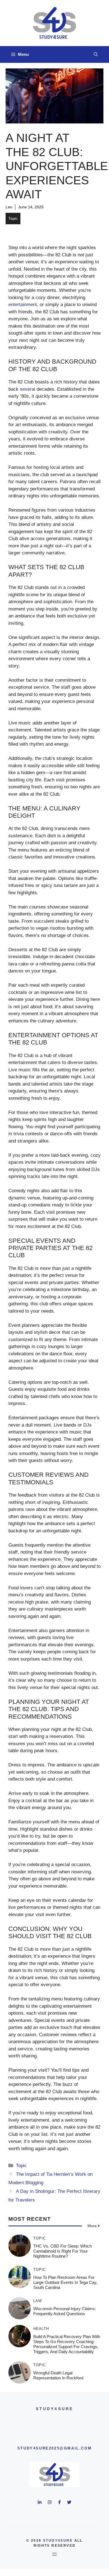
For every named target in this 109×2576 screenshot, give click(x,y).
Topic (13, 218)
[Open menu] (54, 2554)
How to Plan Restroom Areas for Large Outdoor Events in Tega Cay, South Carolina (65, 2282)
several (28, 389)
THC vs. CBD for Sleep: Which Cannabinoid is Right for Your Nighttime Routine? (62, 2251)
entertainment (23, 305)
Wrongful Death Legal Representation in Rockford (58, 2375)
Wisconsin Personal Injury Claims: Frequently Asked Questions (65, 2311)
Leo (9, 207)
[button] (96, 54)
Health (41, 2329)
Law (38, 2301)
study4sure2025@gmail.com (54, 2448)
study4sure (58, 2541)
